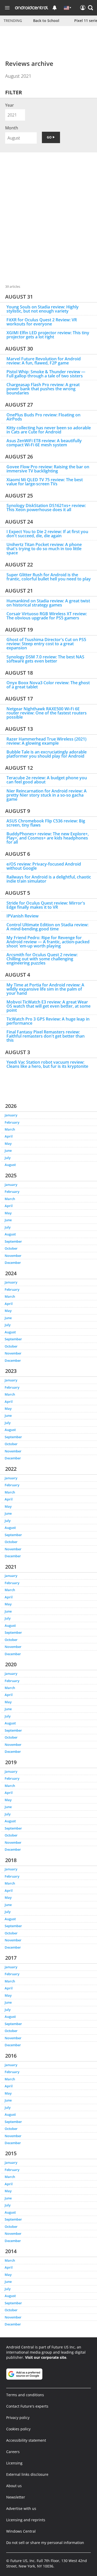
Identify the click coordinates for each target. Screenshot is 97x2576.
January (11, 1115)
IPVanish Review (23, 916)
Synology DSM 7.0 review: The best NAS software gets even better (45, 659)
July (8, 1158)
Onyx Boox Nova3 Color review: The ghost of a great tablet (48, 685)
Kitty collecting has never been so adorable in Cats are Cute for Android (49, 430)
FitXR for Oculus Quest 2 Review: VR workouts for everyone (42, 322)
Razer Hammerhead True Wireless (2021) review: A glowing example (46, 741)
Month (12, 128)
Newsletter (16, 2497)
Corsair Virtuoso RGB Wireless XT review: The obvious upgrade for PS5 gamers (47, 616)
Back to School (46, 21)
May (8, 1143)
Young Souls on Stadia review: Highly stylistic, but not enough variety (43, 309)
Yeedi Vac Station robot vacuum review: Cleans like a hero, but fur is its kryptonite (47, 1064)
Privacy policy (18, 2418)
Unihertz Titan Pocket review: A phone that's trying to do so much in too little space (44, 549)
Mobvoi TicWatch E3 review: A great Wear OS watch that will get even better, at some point (48, 1006)
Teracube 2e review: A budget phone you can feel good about (47, 780)
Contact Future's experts (27, 2406)
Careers (13, 2452)
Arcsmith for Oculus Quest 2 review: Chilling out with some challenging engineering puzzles (42, 959)
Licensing (14, 2463)
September (13, 1241)
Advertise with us (21, 2508)
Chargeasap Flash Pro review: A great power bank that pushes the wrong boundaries (43, 389)
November (13, 1256)
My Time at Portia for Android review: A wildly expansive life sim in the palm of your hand (45, 989)
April (9, 1136)
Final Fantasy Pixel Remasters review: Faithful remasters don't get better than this (46, 1036)
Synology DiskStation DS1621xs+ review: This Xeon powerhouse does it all (46, 508)
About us (14, 2486)
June (8, 1150)
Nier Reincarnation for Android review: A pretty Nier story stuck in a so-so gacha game (47, 795)
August (10, 1165)
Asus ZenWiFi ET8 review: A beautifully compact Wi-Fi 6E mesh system (44, 443)
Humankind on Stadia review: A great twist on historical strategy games (48, 603)
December (13, 1263)
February (12, 1122)
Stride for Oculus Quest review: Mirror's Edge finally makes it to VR (46, 905)
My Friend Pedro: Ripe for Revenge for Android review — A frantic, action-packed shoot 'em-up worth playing (48, 942)
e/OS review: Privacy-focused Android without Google (44, 866)
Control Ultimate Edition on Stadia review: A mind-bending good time (47, 927)
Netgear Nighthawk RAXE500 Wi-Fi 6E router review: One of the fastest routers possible (47, 713)
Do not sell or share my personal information (45, 2543)
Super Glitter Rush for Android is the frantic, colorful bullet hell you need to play (49, 577)
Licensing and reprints (26, 2520)
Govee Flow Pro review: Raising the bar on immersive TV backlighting (48, 469)
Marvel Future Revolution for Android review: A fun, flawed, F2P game (44, 361)
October (11, 1248)
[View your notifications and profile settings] (55, 8)
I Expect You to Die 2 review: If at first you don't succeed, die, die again (47, 534)
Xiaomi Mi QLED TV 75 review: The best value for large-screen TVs (45, 482)
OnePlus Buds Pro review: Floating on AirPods (43, 417)
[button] (91, 8)
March (10, 1129)
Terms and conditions (25, 2395)
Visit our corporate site (46, 2357)
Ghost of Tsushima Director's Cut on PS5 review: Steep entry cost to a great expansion (46, 644)
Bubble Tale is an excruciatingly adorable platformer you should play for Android (47, 754)
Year (10, 105)
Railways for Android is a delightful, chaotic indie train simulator (49, 879)
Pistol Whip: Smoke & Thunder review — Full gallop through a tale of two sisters (46, 374)
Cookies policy (18, 2429)
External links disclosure (27, 2474)
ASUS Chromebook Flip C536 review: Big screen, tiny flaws (46, 823)
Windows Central (21, 2531)
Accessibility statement (26, 2440)
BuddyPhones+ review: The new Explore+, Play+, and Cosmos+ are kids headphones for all (48, 838)
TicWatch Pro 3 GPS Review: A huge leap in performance (48, 1021)
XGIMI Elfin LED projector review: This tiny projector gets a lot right (48, 335)
